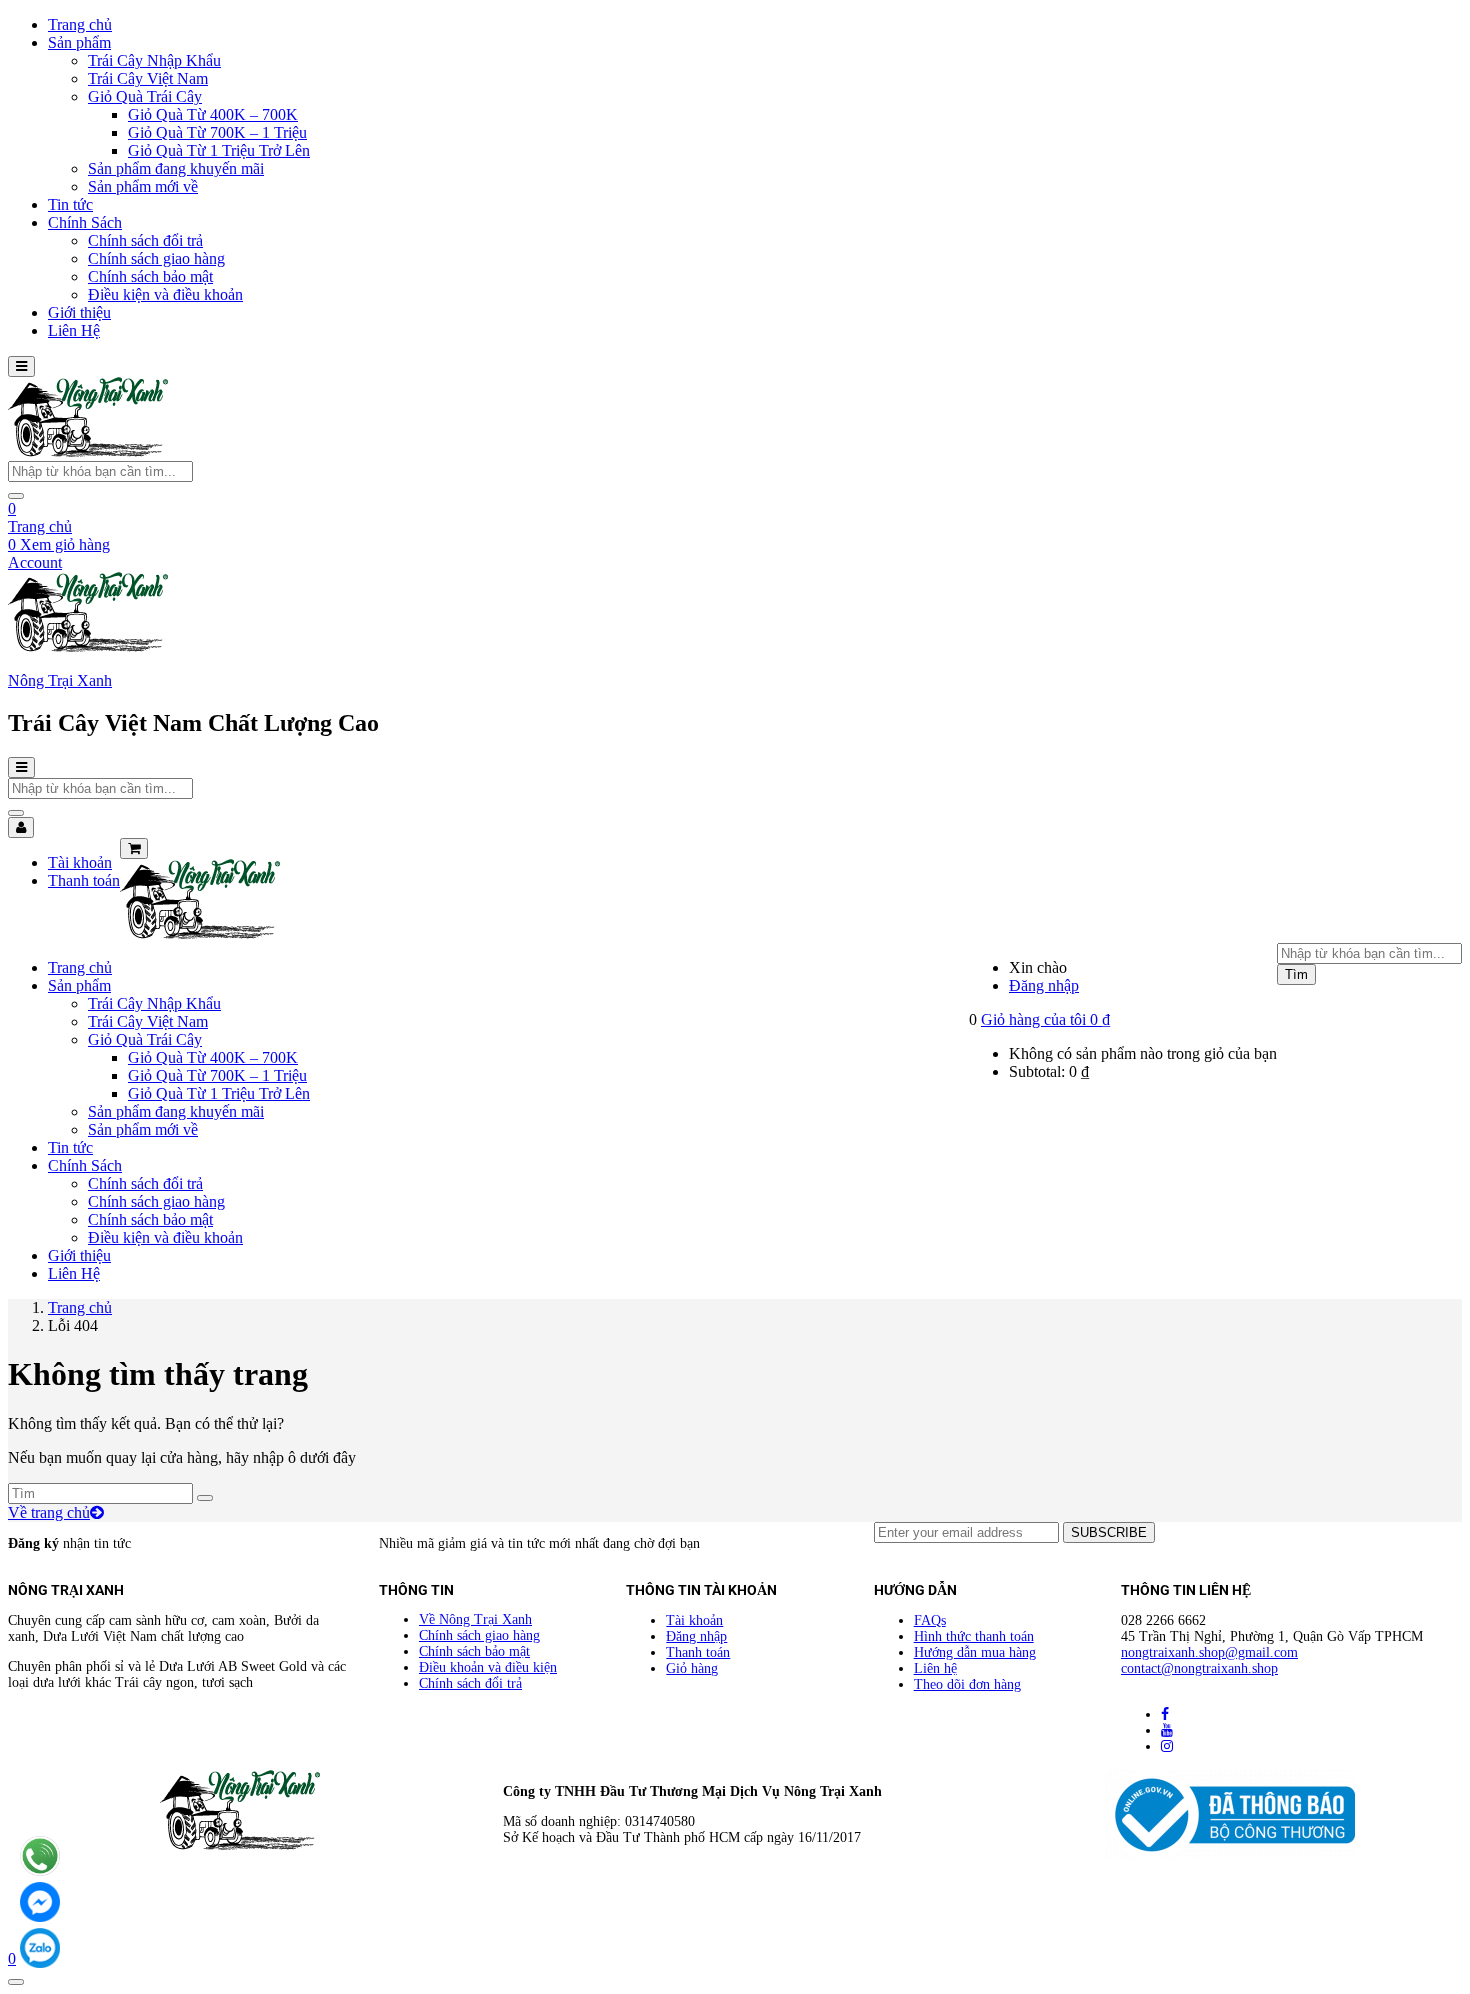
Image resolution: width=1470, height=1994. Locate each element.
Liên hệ (935, 1668)
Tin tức (70, 204)
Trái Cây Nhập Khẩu (154, 60)
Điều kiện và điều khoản (165, 294)
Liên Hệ (74, 330)
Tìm (1296, 974)
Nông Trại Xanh (60, 680)
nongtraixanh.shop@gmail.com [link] (1209, 1652)
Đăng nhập (1044, 985)
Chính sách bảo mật (150, 276)
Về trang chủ (49, 1512)
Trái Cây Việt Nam (148, 78)
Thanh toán (84, 880)
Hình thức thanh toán (974, 1636)
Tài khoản (80, 862)
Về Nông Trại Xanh (475, 1619)
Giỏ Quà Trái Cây (145, 96)
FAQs (930, 1620)
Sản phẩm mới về (143, 186)
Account (35, 562)
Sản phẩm (79, 42)
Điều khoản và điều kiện (488, 1667)
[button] (1045, 1019)
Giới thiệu (79, 312)
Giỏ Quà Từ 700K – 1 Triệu (217, 132)
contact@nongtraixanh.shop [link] (1199, 1668)
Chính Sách (85, 222)
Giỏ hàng (692, 1668)
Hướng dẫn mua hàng (975, 1652)
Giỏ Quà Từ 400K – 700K (213, 114)
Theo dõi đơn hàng (967, 1684)
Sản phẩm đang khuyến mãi (176, 168)
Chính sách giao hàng (156, 258)
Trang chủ (80, 24)
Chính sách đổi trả (145, 240)
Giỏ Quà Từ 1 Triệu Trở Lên (219, 150)
